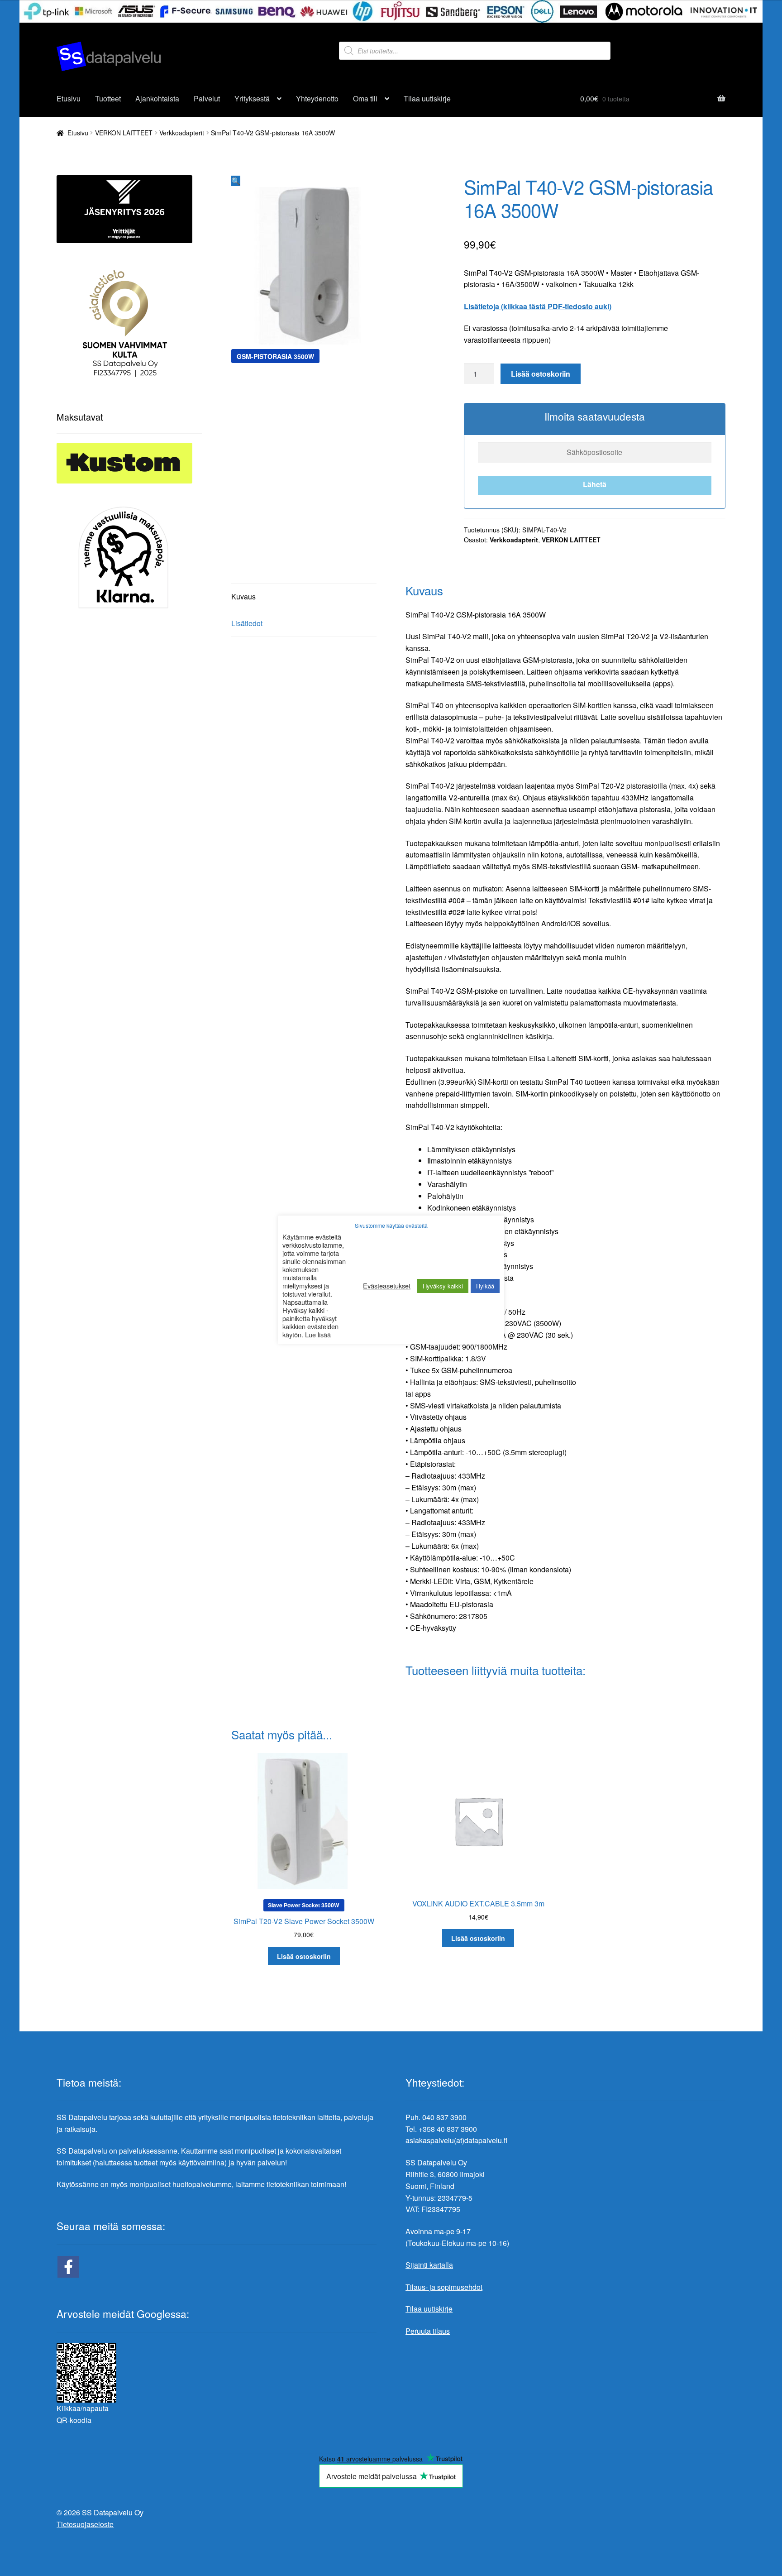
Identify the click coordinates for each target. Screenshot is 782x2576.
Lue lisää (318, 1335)
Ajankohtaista (157, 98)
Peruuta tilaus (428, 2331)
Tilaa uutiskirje (427, 98)
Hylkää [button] (485, 1286)
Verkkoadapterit (182, 133)
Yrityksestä (252, 98)
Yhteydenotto (317, 98)
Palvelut (207, 98)
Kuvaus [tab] (243, 596)
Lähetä (595, 484)
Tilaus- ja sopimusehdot (444, 2287)
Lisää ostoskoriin (541, 374)
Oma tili (365, 98)
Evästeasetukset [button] (387, 1286)
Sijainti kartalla (429, 2265)
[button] (236, 181)
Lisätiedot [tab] (247, 623)
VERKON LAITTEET (124, 133)
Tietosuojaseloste (85, 2524)
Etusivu (69, 98)
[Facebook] (68, 2267)
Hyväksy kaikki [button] (443, 1286)
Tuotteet (108, 98)
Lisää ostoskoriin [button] (304, 1956)
